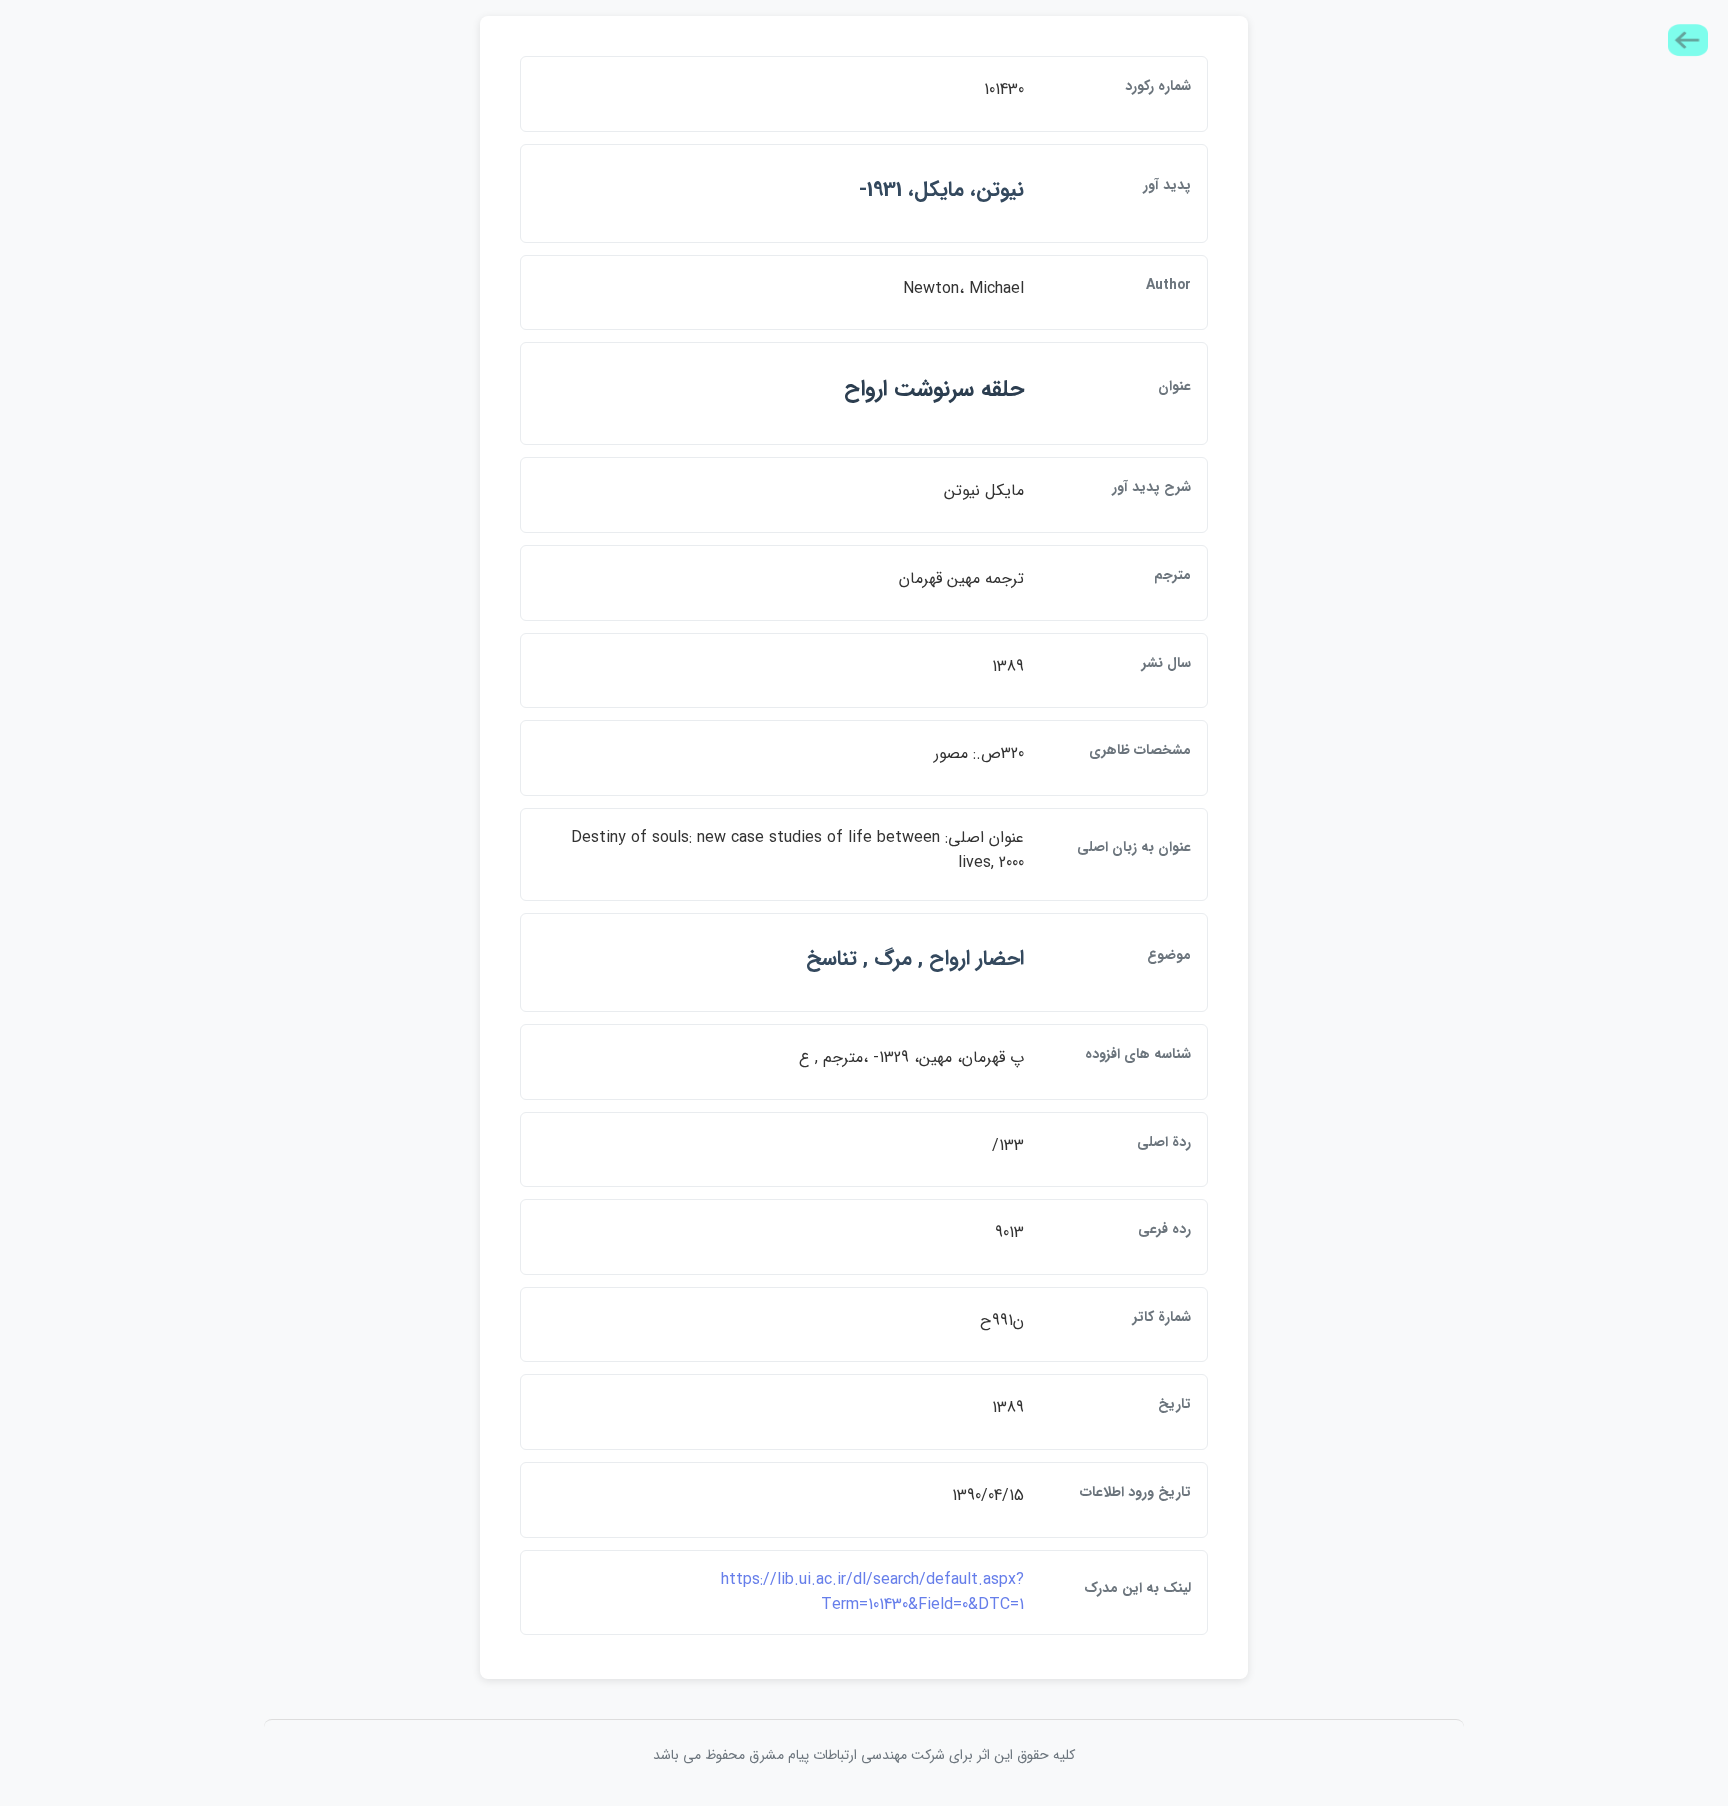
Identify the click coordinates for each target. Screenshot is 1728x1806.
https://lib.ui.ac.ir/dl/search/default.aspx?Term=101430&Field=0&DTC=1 (872, 1592)
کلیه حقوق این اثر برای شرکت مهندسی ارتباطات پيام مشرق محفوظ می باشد (864, 1755)
